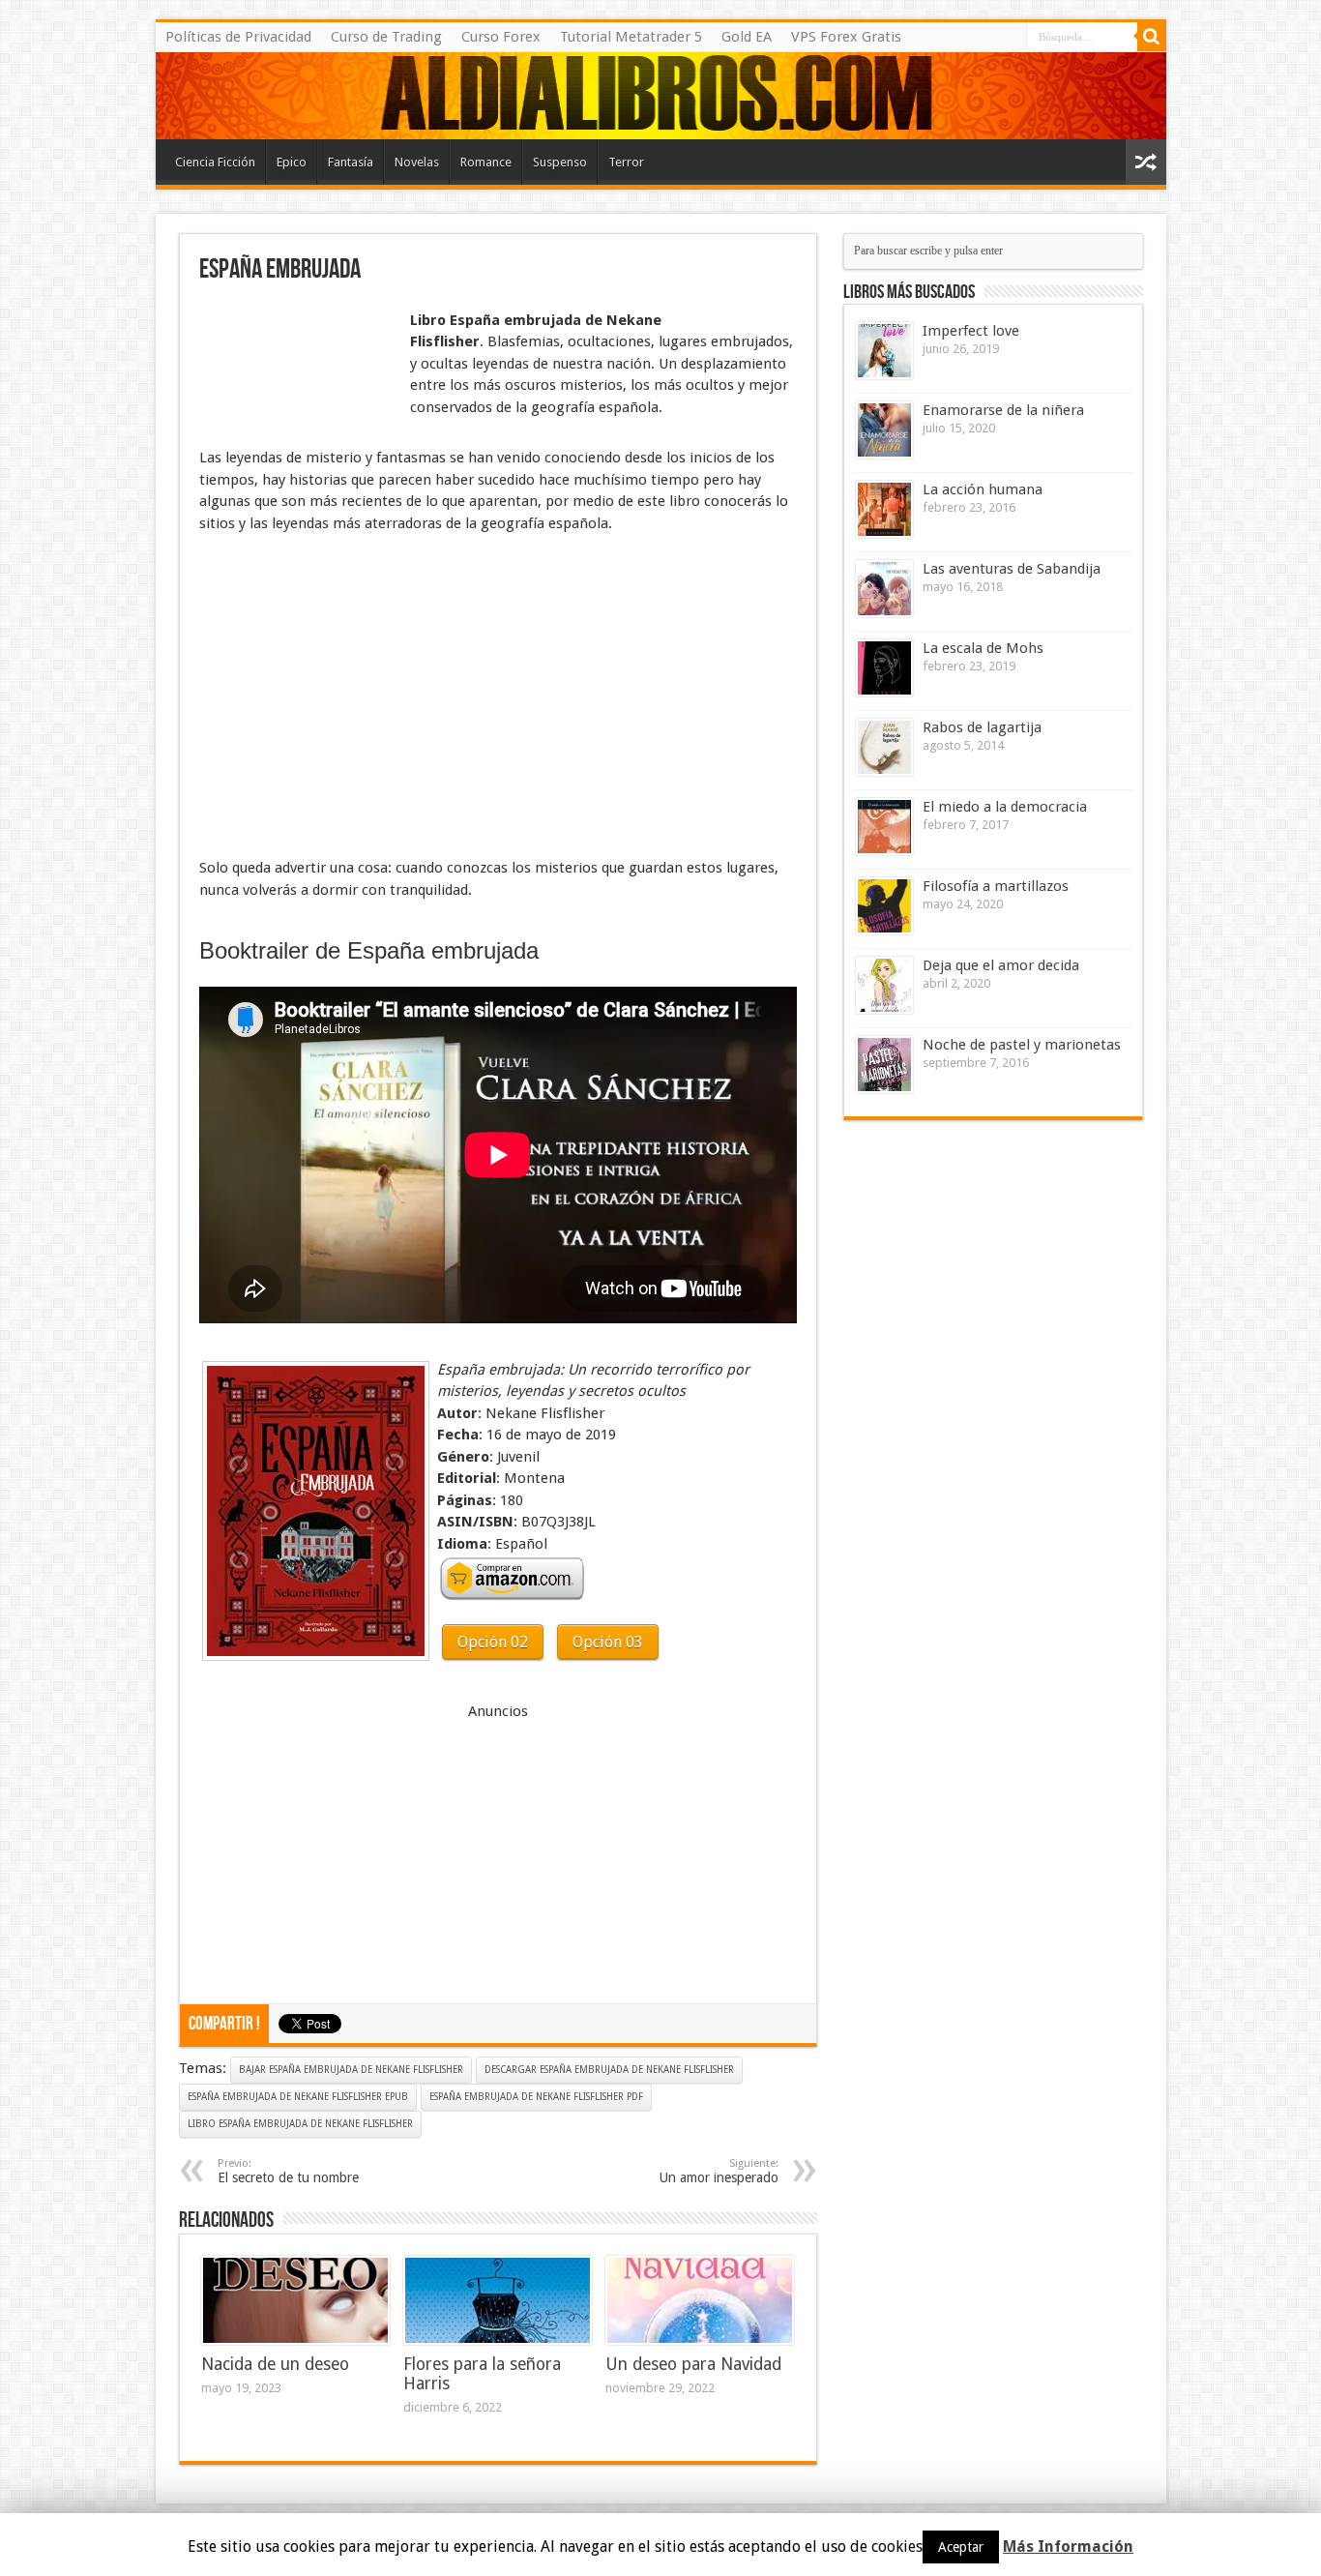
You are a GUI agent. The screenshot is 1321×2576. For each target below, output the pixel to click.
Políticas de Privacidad (238, 37)
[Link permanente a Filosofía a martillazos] (884, 906)
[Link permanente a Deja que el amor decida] (884, 985)
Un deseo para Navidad (693, 2364)
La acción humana (983, 489)
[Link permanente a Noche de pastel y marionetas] (884, 1065)
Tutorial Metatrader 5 (631, 37)
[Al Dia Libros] (661, 96)
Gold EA (747, 37)
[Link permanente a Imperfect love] (884, 351)
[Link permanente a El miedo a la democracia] (884, 827)
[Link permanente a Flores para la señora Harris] (498, 2300)
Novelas (417, 162)
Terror (626, 162)
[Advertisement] (296, 356)
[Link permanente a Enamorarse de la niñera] (884, 430)
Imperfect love (971, 331)
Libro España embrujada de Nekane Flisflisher (300, 2124)
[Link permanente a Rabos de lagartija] (884, 747)
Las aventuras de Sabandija (1012, 569)
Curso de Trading (386, 37)
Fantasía (351, 162)
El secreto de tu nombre (288, 2171)
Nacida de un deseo (275, 2364)
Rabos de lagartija (982, 727)
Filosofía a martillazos (996, 886)
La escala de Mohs (983, 648)
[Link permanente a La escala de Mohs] (884, 668)
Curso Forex (501, 37)
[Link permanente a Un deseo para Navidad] (700, 2300)
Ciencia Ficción (215, 162)
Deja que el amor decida (1001, 965)
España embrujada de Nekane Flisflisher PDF (536, 2097)
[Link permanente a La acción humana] (884, 509)
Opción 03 (608, 1642)
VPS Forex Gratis (846, 37)
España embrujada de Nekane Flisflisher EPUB (298, 2097)
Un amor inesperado (719, 2171)
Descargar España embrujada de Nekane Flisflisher (609, 2070)
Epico (292, 162)
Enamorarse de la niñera (1003, 410)
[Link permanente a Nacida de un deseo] (295, 2300)
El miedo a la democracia (1005, 807)
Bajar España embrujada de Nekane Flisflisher (351, 2070)
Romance (486, 162)
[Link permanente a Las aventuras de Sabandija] (884, 589)
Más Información (1068, 2546)
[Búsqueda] (1152, 37)
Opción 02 (493, 1642)
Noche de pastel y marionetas (1022, 1045)
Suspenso (560, 162)
